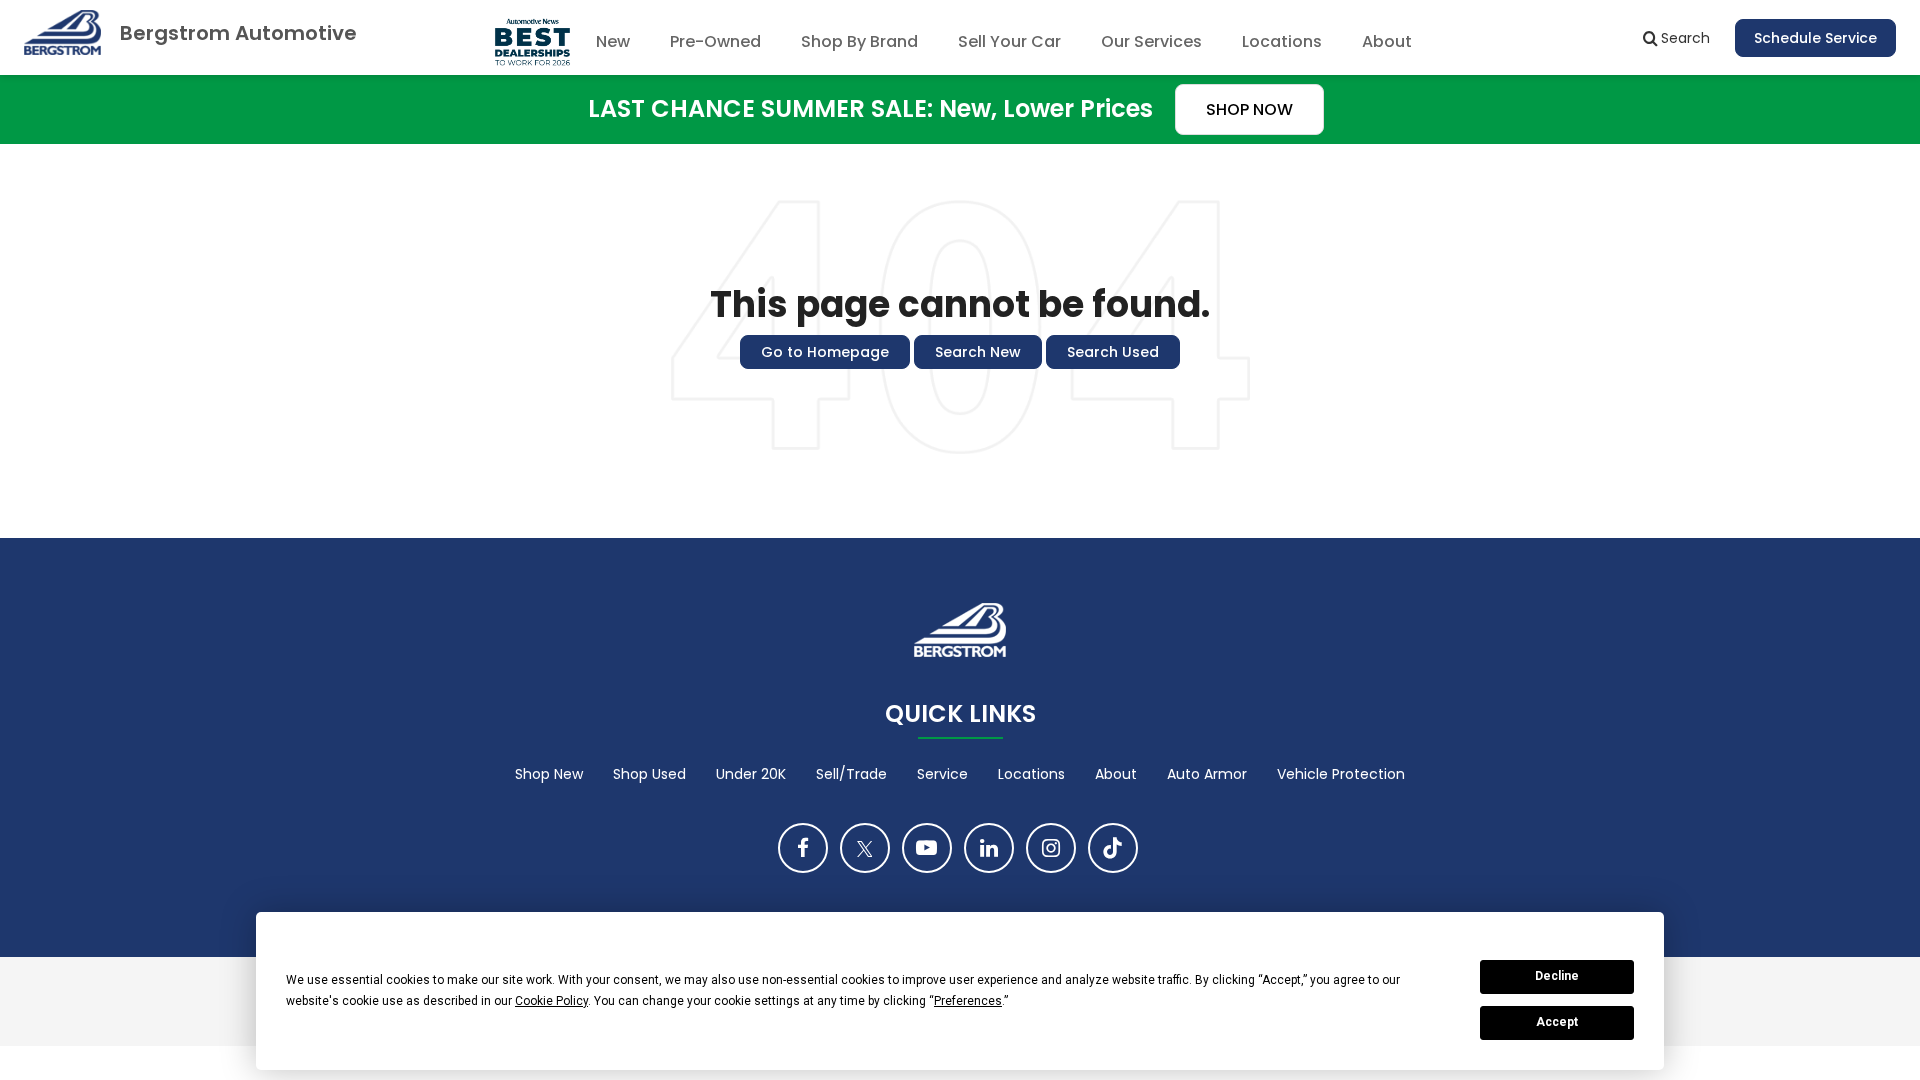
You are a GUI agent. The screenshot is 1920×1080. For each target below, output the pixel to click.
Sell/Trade (851, 774)
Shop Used (649, 774)
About (1116, 774)
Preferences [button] (968, 1001)
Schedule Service (1815, 38)
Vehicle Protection (1341, 774)
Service (942, 774)
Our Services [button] (1151, 41)
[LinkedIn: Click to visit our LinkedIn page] (989, 848)
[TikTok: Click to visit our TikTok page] (1113, 848)
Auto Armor (1207, 774)
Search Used (1113, 352)
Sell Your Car (1009, 41)
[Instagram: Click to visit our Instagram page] (1051, 848)
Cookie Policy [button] (551, 1001)
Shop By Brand (859, 41)
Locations (1282, 41)
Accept (1557, 1022)
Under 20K (751, 774)
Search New (978, 352)
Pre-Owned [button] (715, 41)
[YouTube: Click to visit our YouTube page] (927, 848)
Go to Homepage (825, 352)
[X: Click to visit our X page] (865, 848)
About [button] (1387, 41)
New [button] (613, 41)
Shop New (549, 774)
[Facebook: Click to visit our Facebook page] (803, 848)
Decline (1557, 976)
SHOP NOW (1249, 109)
